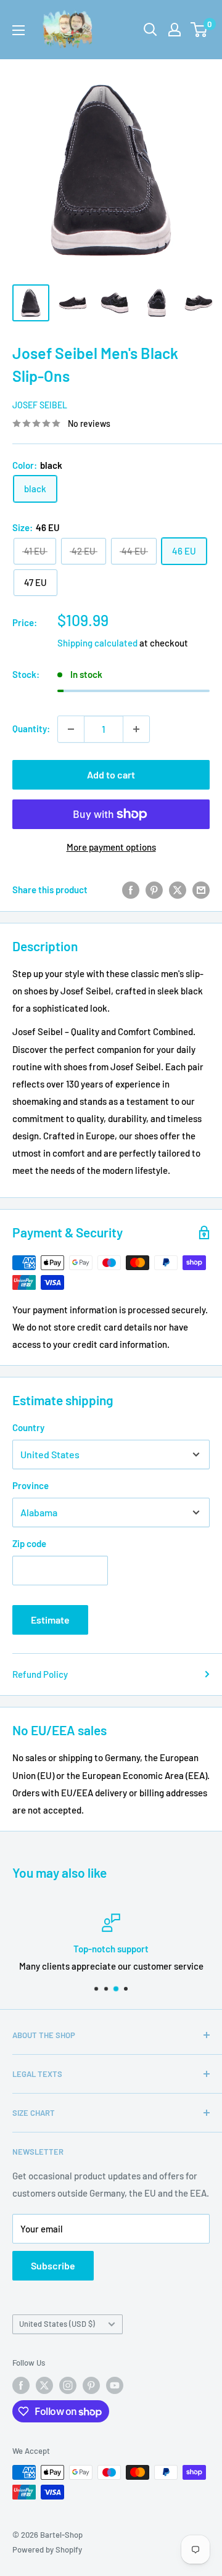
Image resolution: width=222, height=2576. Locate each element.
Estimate (50, 1620)
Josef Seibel (40, 405)
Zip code (29, 1543)
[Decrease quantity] (71, 729)
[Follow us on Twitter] (44, 2385)
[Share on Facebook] (131, 890)
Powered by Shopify (47, 2549)
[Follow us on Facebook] (21, 2385)
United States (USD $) (57, 2324)
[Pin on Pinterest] (154, 890)
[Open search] (150, 30)
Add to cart (111, 774)
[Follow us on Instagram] (68, 2385)
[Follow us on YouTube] (115, 2385)
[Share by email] (201, 890)
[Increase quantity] (136, 729)
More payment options (111, 847)
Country (28, 1427)
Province (31, 1485)
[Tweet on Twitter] (178, 890)
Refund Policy (40, 1674)
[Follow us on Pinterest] (91, 2385)
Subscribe (53, 2265)
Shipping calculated (97, 643)
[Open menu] (18, 30)
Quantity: (31, 729)
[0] (199, 30)
